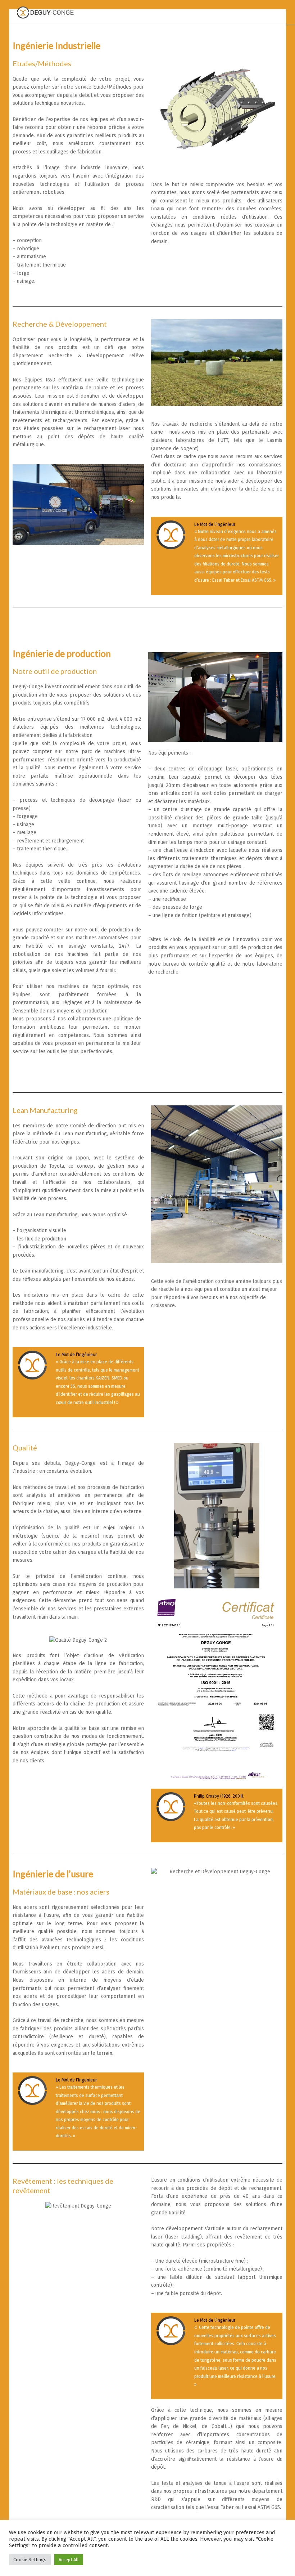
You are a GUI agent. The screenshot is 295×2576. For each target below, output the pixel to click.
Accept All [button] (69, 2560)
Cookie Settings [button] (30, 2560)
